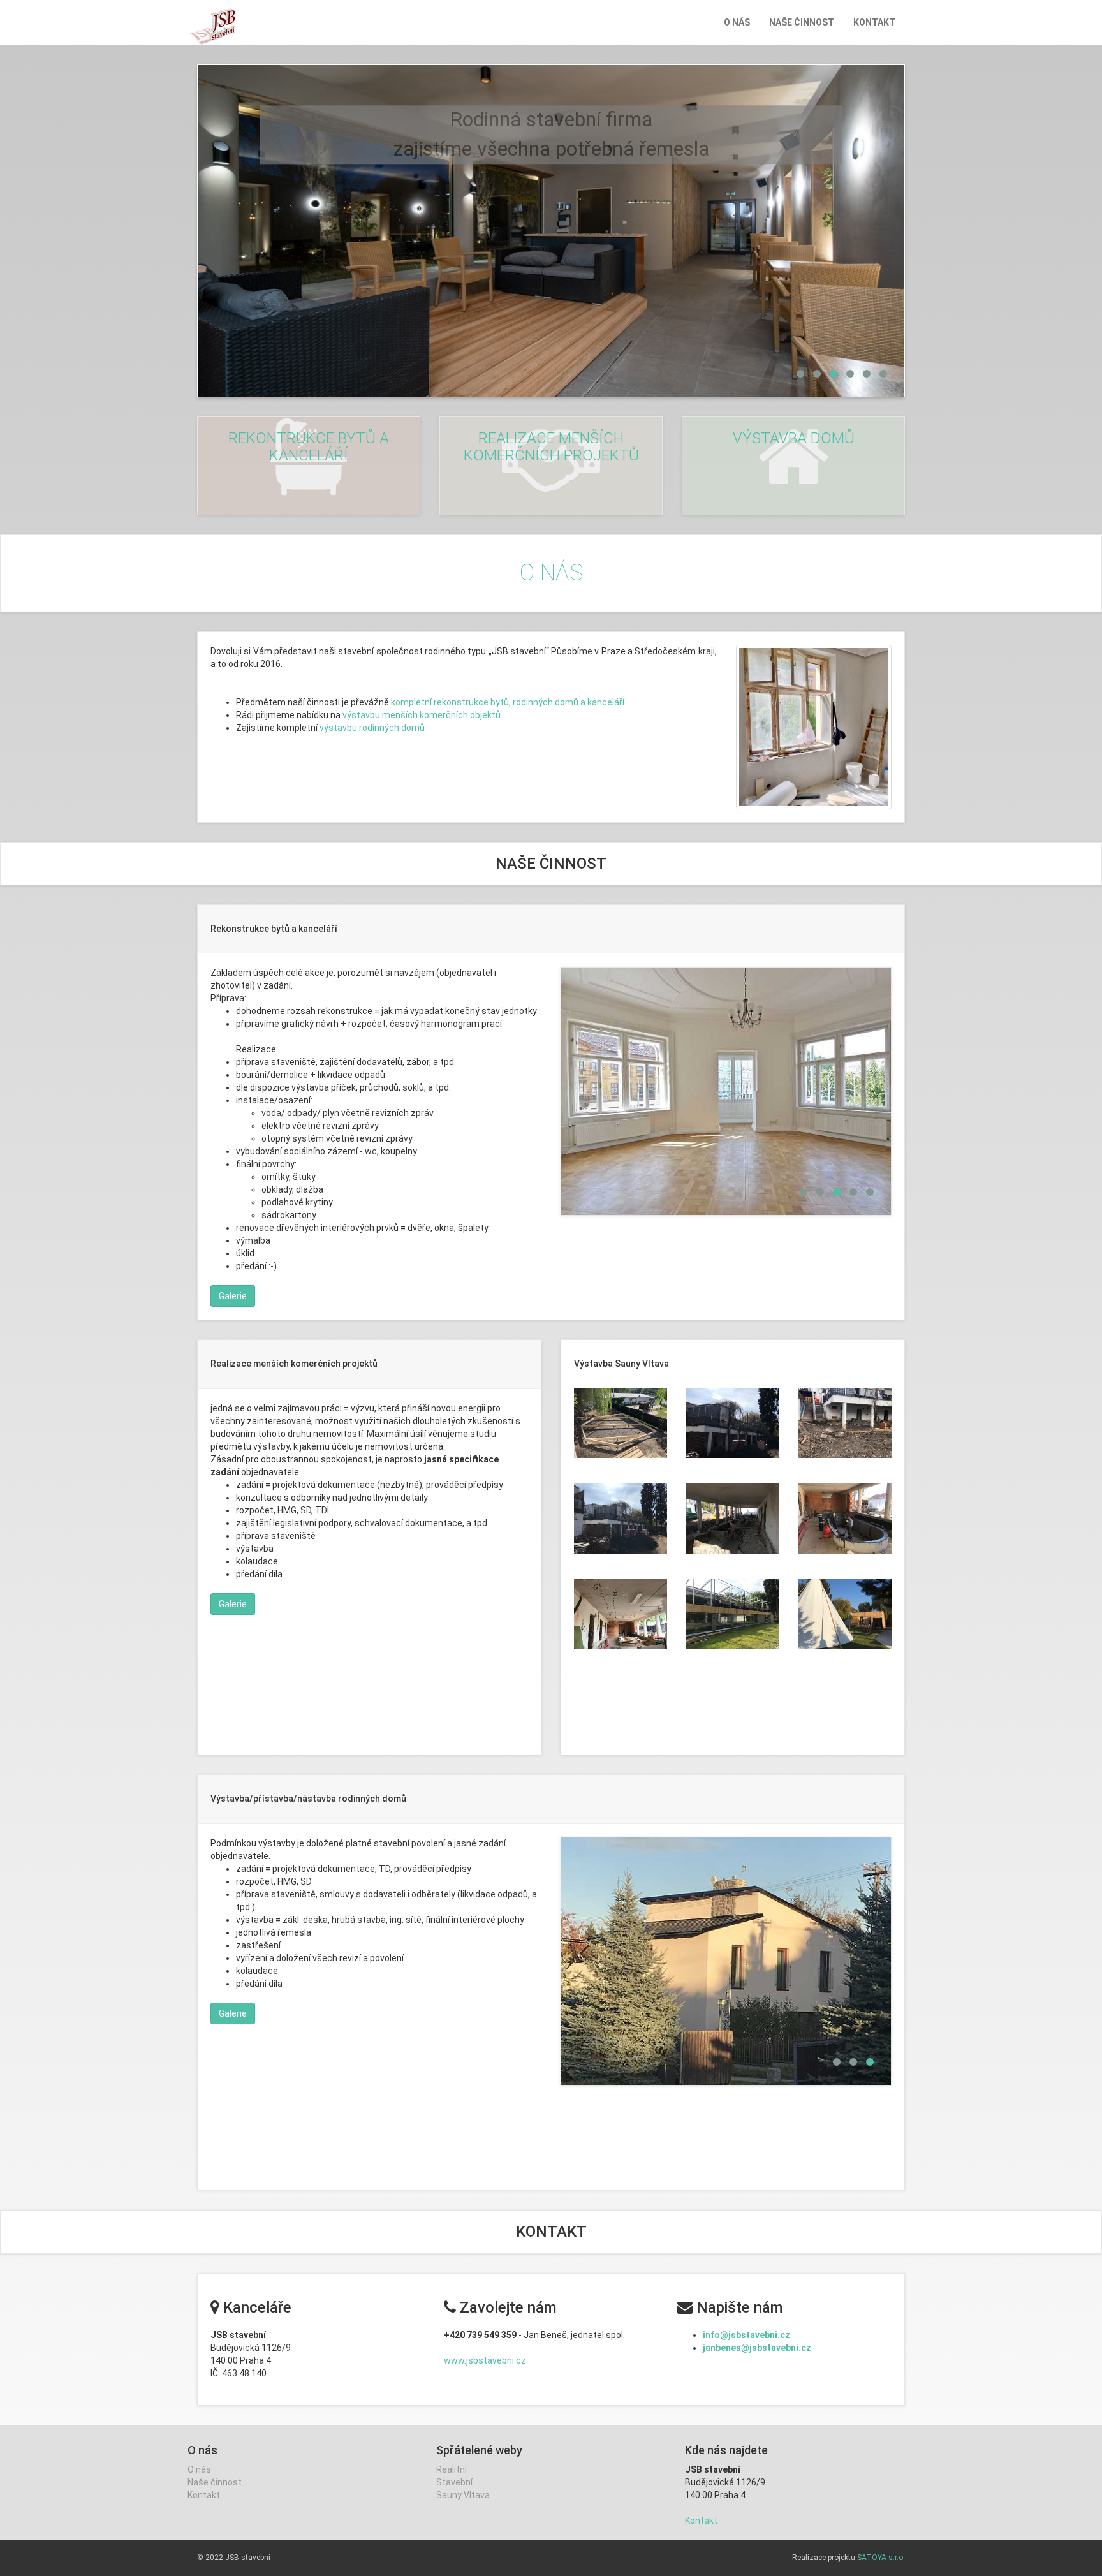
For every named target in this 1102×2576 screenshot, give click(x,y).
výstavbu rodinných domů (372, 728)
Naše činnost (802, 22)
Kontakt (874, 22)
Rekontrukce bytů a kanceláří (309, 446)
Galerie (233, 1297)
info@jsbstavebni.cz (746, 2335)
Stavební (454, 2482)
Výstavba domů (794, 438)
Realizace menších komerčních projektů (551, 446)
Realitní (452, 2469)
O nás (737, 22)
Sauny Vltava (463, 2495)
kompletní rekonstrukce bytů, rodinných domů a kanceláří (508, 702)
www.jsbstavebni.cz (485, 2360)
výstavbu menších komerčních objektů (422, 715)
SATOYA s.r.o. (881, 2558)
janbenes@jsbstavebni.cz (757, 2348)
